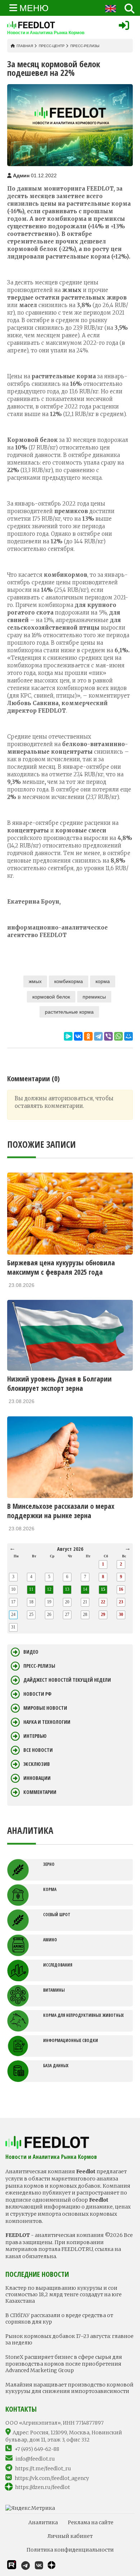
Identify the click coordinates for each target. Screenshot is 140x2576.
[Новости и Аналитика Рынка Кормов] (46, 25)
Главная (25, 46)
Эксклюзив (37, 1764)
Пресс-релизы (85, 46)
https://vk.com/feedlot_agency (52, 2478)
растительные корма (69, 1012)
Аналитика (43, 2522)
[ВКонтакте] (78, 1036)
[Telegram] (98, 1036)
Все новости (38, 1750)
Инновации (37, 1778)
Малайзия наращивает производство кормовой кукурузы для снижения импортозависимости (69, 2388)
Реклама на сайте (91, 2522)
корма (103, 981)
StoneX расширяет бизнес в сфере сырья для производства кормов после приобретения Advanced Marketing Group (64, 2363)
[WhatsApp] (118, 1036)
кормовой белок (51, 997)
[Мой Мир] (129, 1036)
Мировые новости (45, 1708)
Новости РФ (37, 1694)
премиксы (94, 997)
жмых (35, 981)
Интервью (35, 1736)
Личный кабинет (70, 2536)
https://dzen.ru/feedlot (43, 2487)
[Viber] (108, 1036)
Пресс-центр (52, 46)
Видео (31, 1652)
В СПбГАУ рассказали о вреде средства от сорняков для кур (59, 2319)
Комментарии (40, 1792)
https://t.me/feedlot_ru (43, 2468)
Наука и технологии (47, 1722)
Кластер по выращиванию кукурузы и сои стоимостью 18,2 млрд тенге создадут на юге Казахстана (64, 2294)
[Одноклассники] (88, 1036)
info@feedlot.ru (35, 2459)
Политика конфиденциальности (70, 2550)
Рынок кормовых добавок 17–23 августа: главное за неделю (69, 2339)
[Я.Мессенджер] (68, 1036)
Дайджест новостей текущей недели (67, 1680)
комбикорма (69, 981)
